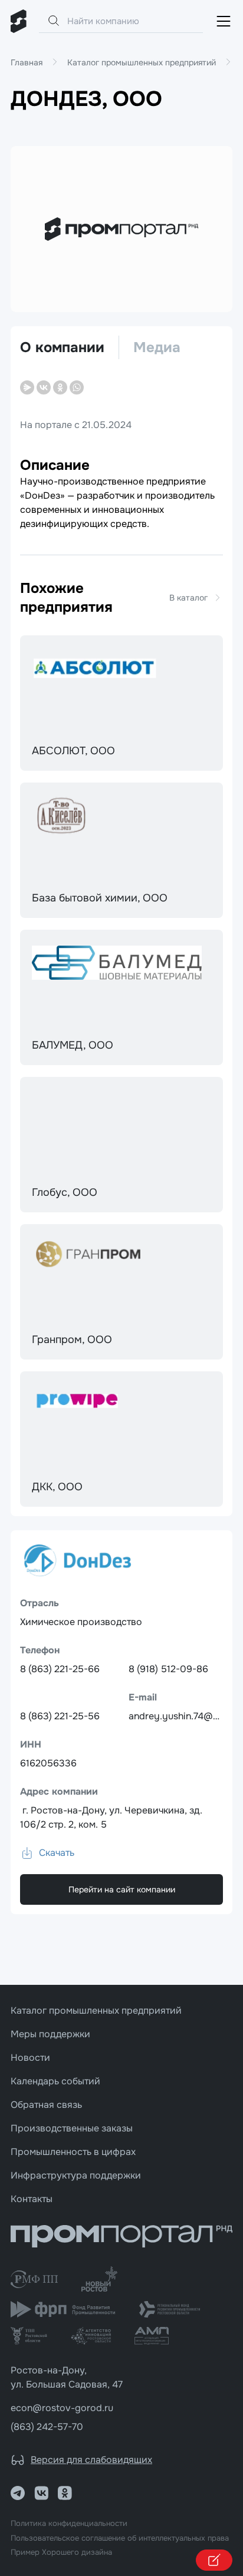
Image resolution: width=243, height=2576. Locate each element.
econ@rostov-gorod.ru (62, 2408)
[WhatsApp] (77, 387)
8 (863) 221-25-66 (60, 1669)
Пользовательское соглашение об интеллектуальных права (120, 2538)
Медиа (157, 347)
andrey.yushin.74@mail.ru (185, 1716)
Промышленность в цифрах (73, 2152)
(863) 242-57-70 (47, 2427)
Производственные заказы (72, 2128)
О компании (62, 347)
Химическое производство (81, 1622)
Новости (30, 2058)
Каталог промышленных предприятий (96, 2010)
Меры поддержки (50, 2034)
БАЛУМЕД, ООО (73, 1045)
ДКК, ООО (57, 1487)
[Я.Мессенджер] (27, 387)
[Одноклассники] (60, 387)
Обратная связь (46, 2105)
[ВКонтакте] (44, 387)
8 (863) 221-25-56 (60, 1716)
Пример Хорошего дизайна (61, 2552)
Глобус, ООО (65, 1192)
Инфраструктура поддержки (76, 2175)
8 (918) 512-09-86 (168, 1669)
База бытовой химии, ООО (100, 898)
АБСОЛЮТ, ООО (73, 751)
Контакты (32, 2199)
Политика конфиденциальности (69, 2524)
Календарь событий (55, 2081)
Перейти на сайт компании (122, 1889)
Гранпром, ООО (72, 1340)
